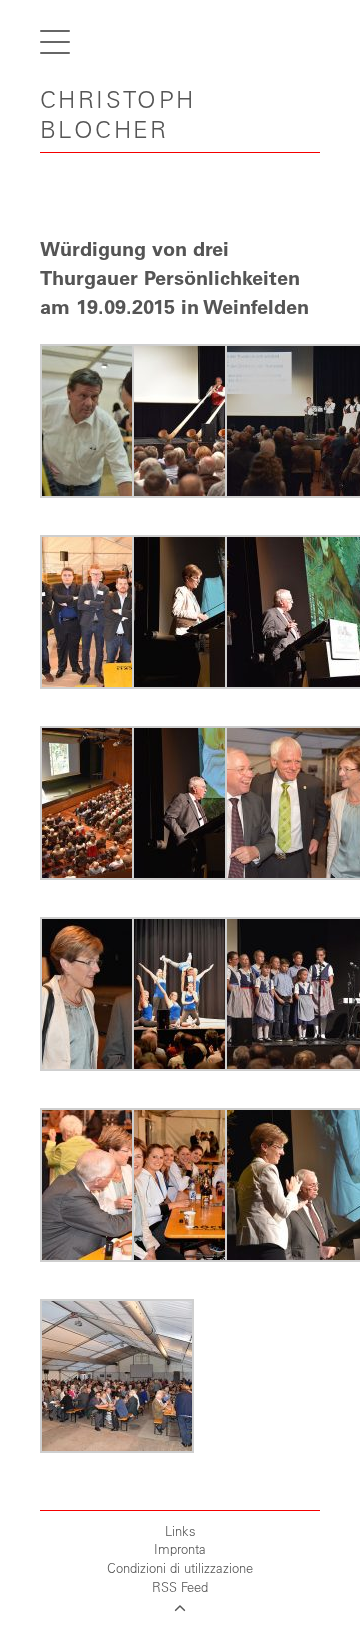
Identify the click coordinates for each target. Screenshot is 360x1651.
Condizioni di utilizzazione (180, 1567)
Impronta (180, 1548)
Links (180, 1530)
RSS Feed (180, 1586)
